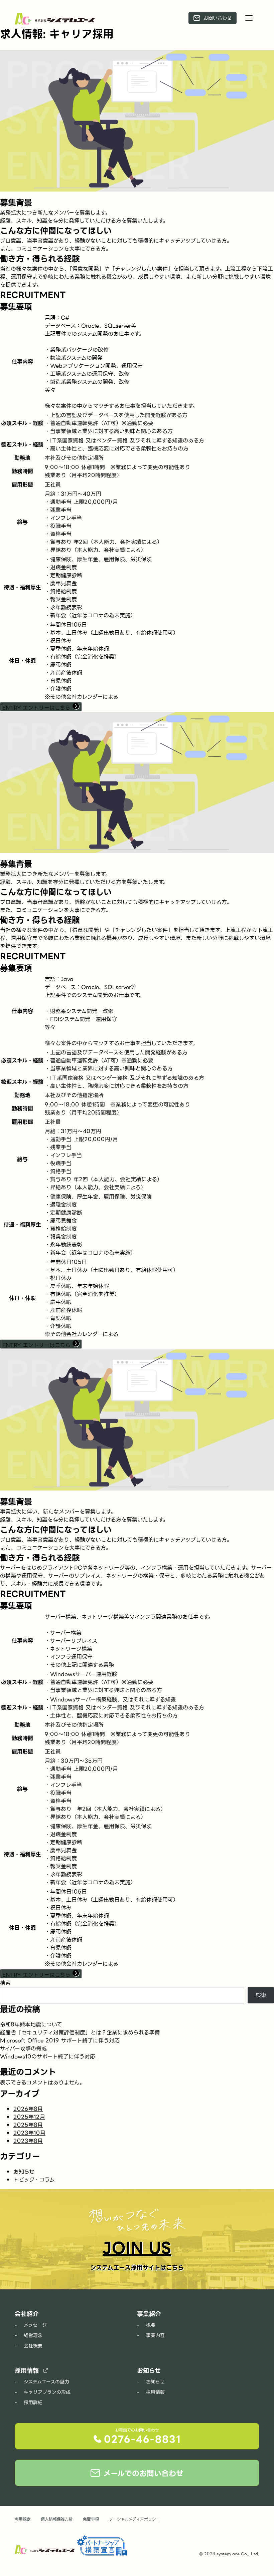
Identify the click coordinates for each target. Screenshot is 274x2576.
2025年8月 (28, 2125)
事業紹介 (149, 2314)
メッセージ (35, 2325)
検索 (5, 1983)
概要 (151, 2325)
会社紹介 (27, 2314)
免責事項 (91, 2519)
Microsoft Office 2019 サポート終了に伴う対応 (60, 2041)
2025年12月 (29, 2117)
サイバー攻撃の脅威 (24, 2049)
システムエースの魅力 (46, 2382)
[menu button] (249, 18)
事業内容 (155, 2335)
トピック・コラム (34, 2180)
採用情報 (27, 2371)
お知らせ (24, 2172)
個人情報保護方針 (57, 2519)
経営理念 (33, 2335)
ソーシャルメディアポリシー (134, 2519)
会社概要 (33, 2346)
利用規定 (23, 2519)
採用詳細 (33, 2402)
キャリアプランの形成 (47, 2392)
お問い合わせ (218, 18)
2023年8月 (28, 2141)
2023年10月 (29, 2133)
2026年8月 (28, 2109)
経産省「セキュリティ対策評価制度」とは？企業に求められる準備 (80, 2033)
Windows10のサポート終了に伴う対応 (49, 2057)
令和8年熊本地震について (31, 2025)
